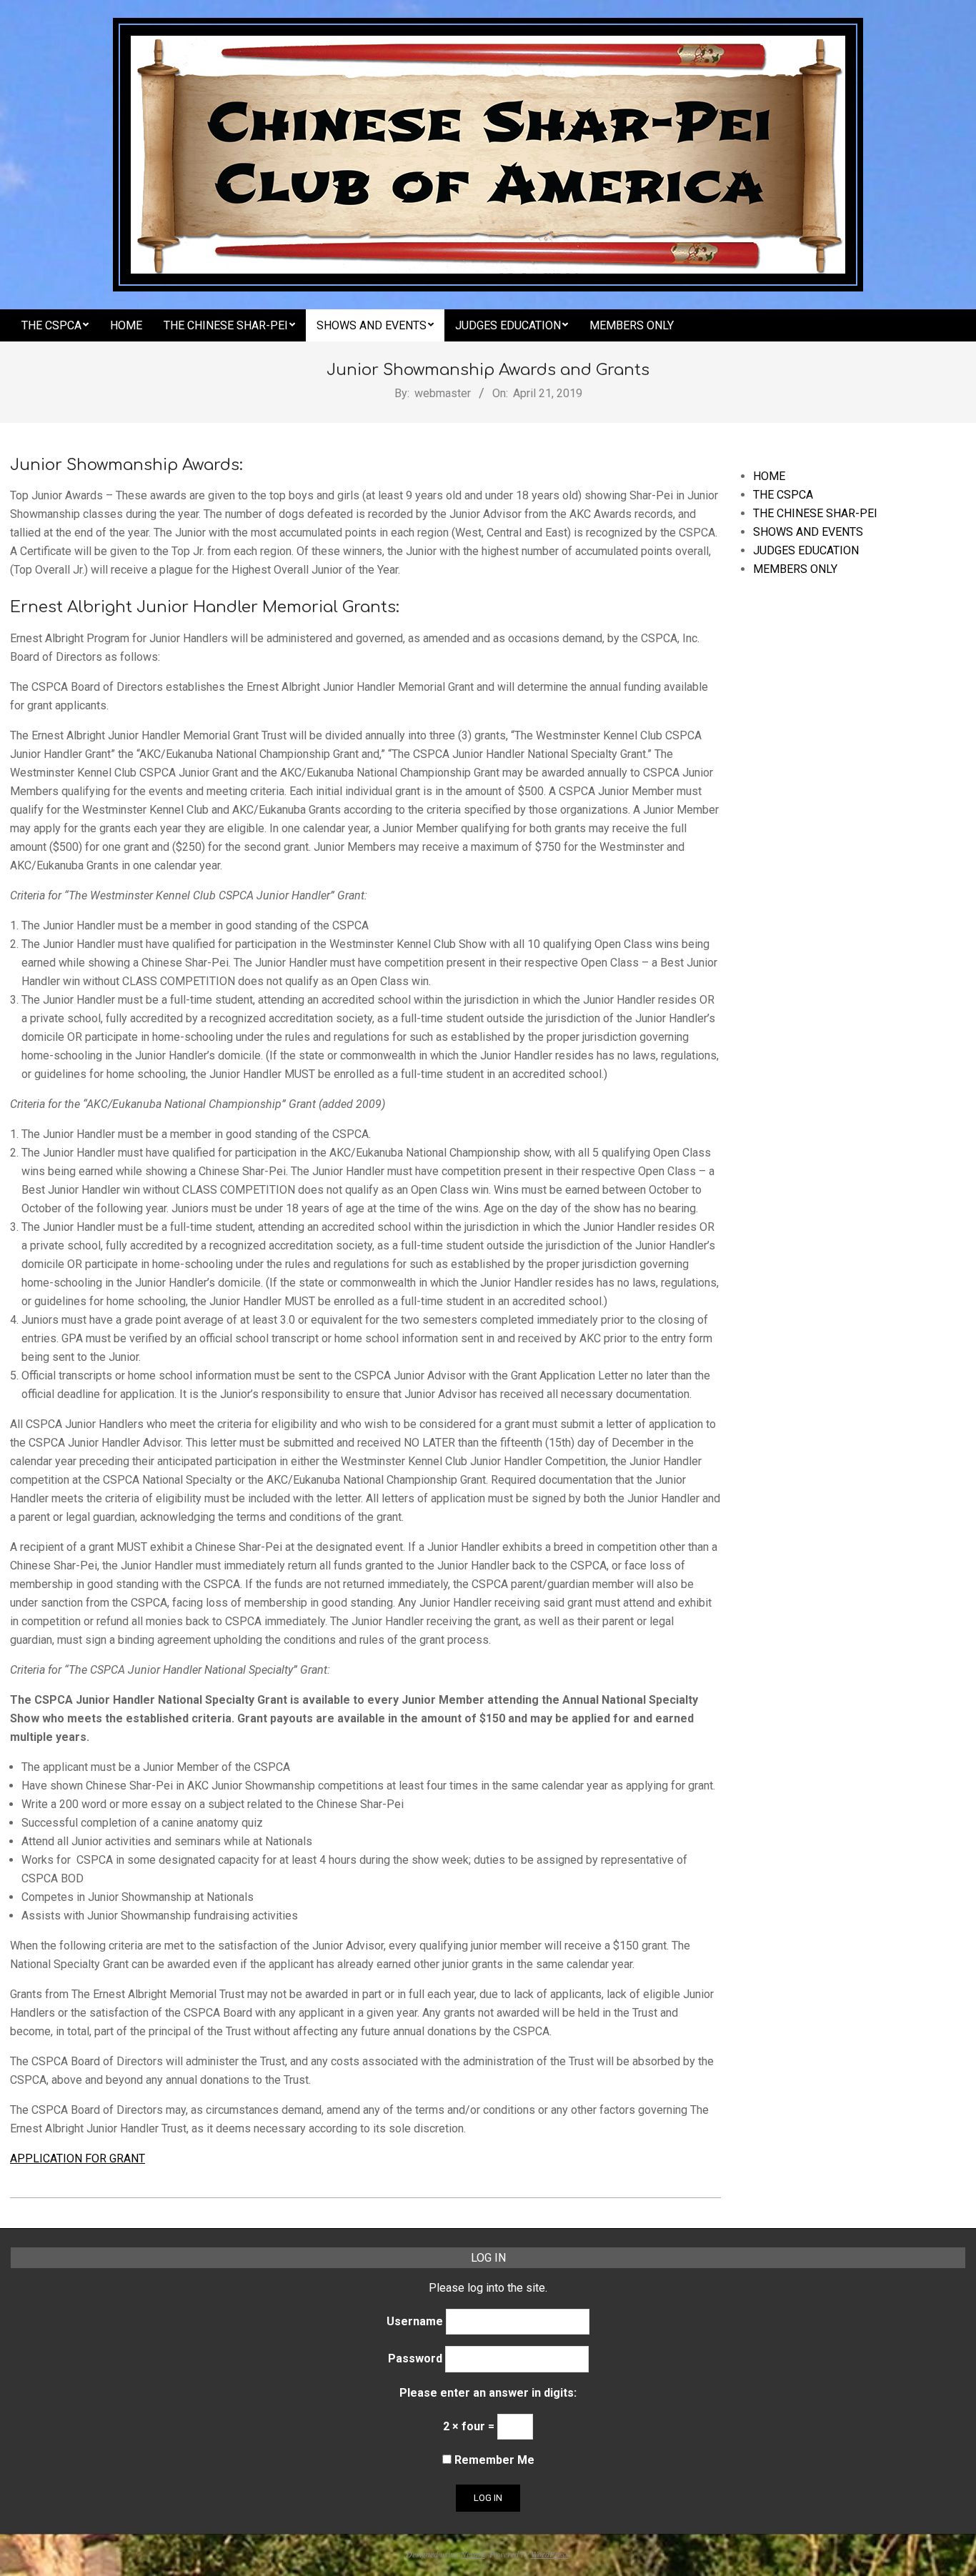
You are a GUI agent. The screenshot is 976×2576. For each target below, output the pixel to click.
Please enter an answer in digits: (488, 2393)
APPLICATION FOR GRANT (78, 2158)
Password (415, 2358)
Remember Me (493, 2460)
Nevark (473, 2554)
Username (415, 2321)
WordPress (550, 2554)
